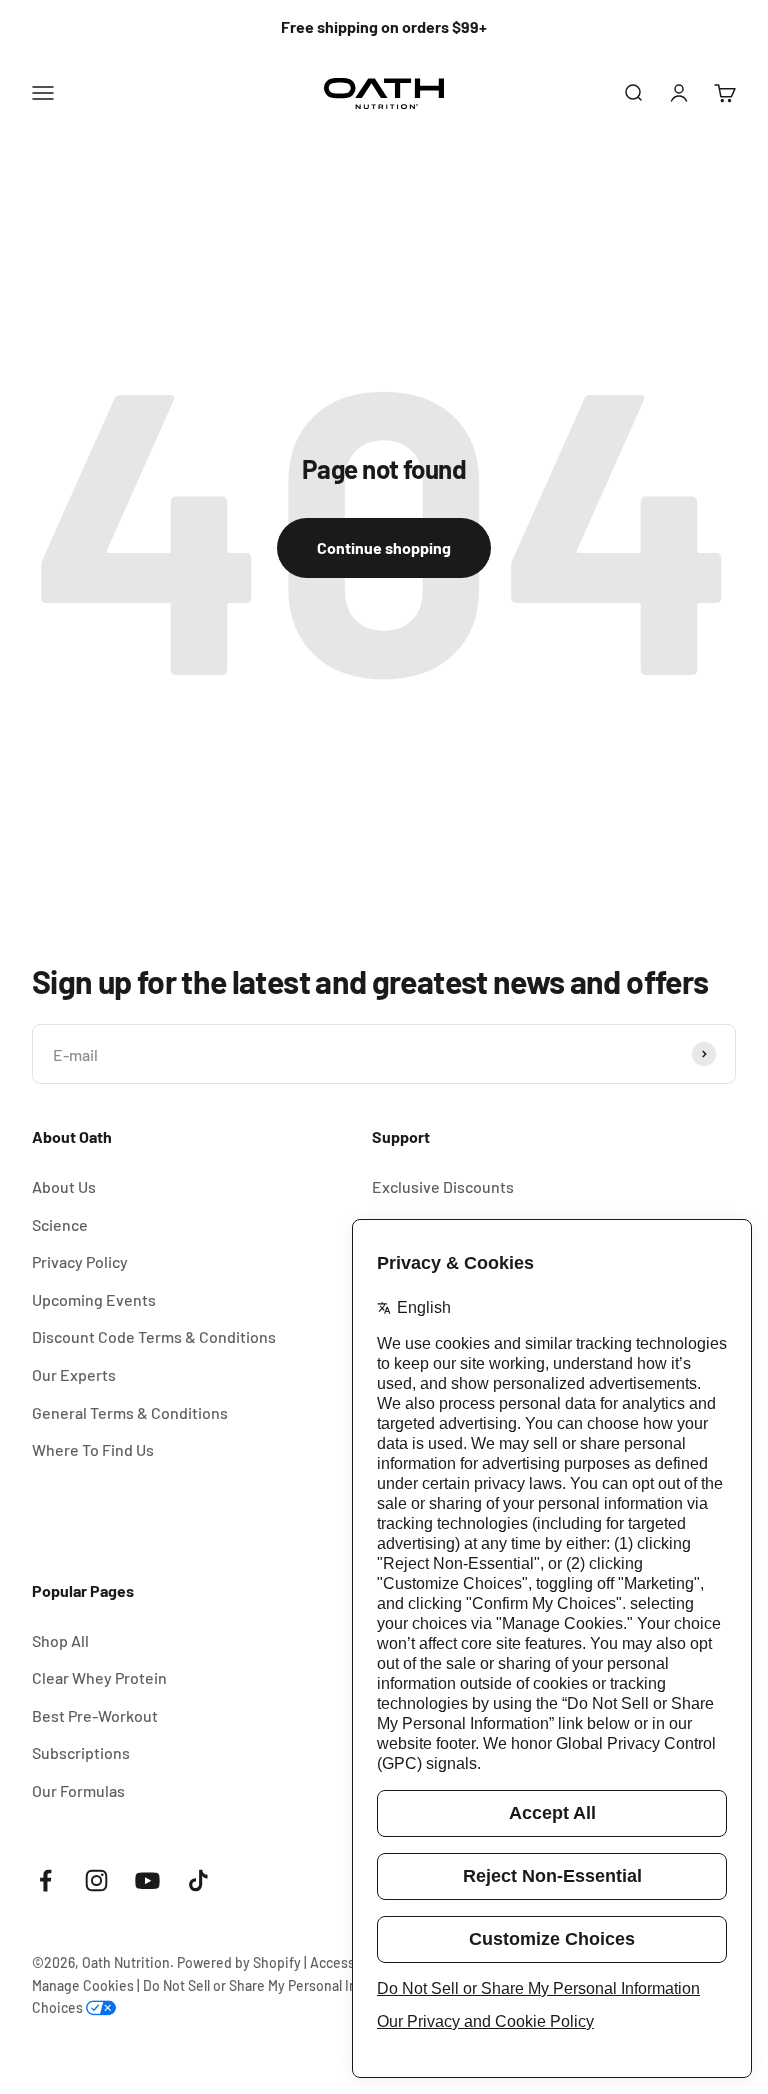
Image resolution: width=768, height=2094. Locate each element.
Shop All (60, 1640)
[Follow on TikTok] (198, 1880)
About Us (64, 1186)
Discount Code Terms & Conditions (154, 1336)
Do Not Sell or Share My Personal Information (282, 1985)
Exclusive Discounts (443, 1186)
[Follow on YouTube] (147, 1880)
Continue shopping (384, 547)
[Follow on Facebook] (45, 1880)
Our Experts (74, 1374)
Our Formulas (78, 1790)
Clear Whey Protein (99, 1677)
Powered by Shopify (239, 1962)
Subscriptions (81, 1752)
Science (60, 1224)
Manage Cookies (83, 1985)
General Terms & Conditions (130, 1412)
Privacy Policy (80, 1261)
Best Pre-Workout (95, 1715)
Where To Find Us (93, 1449)
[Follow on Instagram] (96, 1880)
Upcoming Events (94, 1299)
